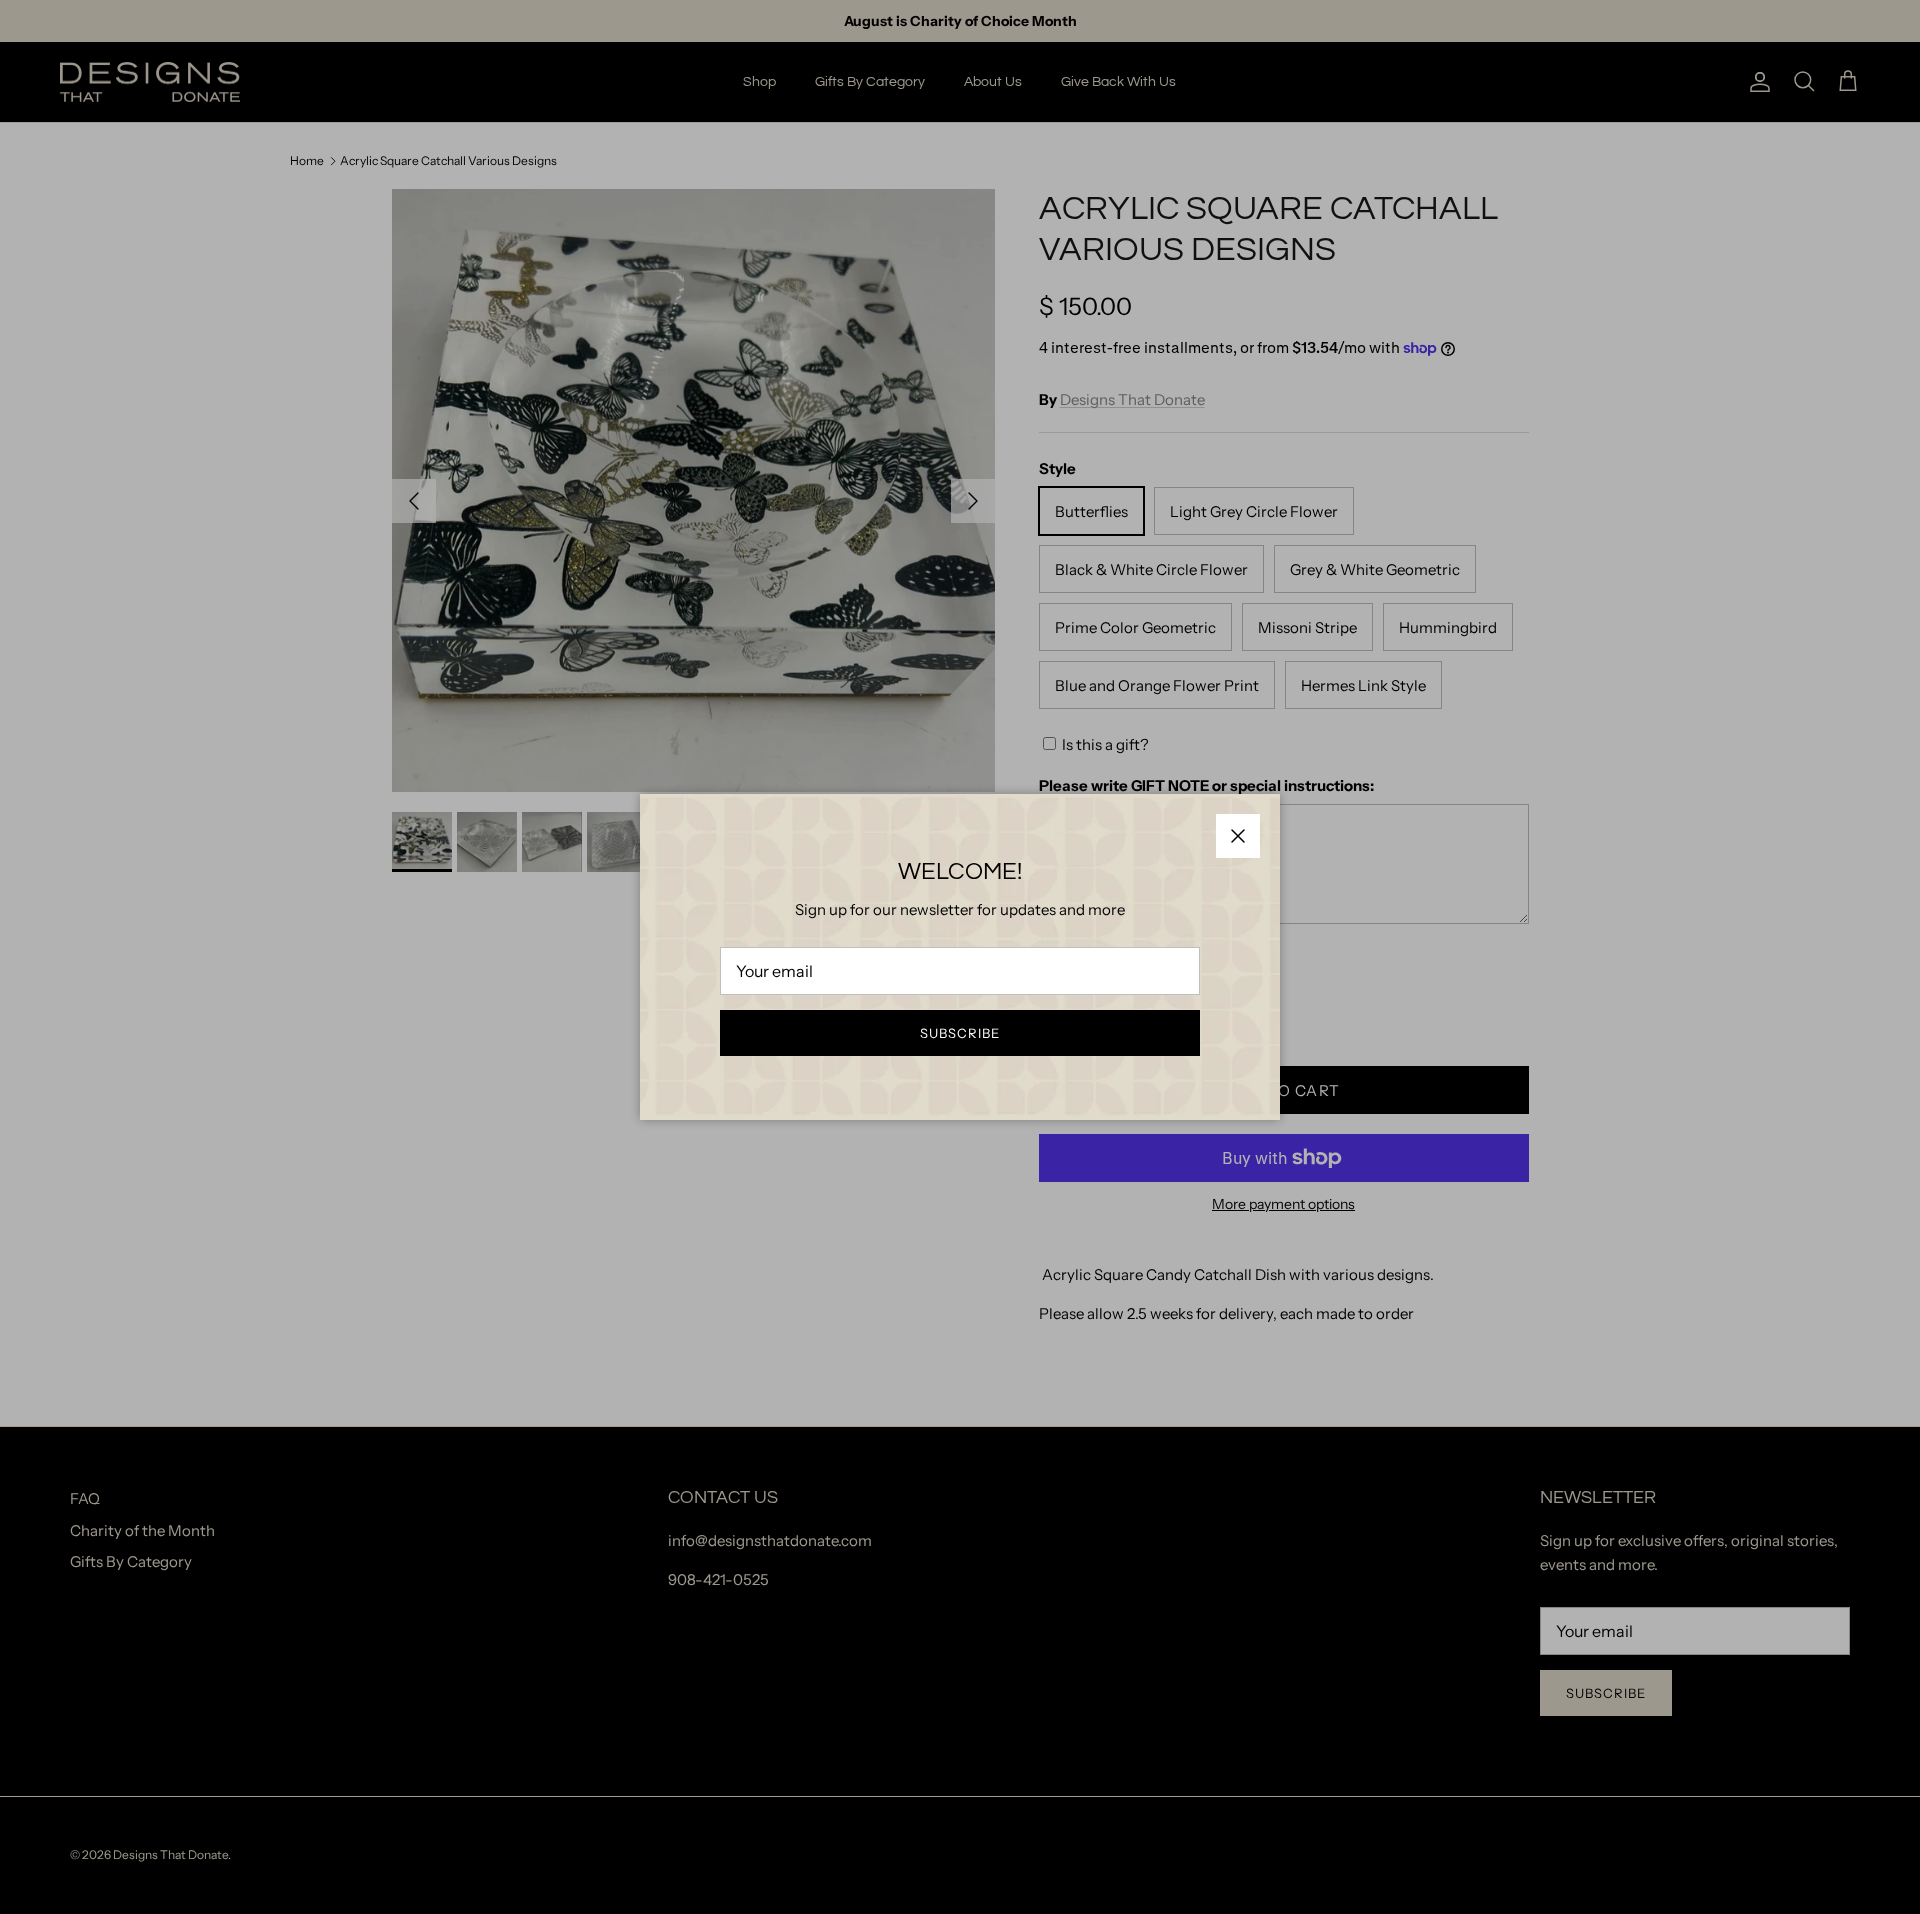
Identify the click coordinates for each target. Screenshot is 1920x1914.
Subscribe (960, 1033)
